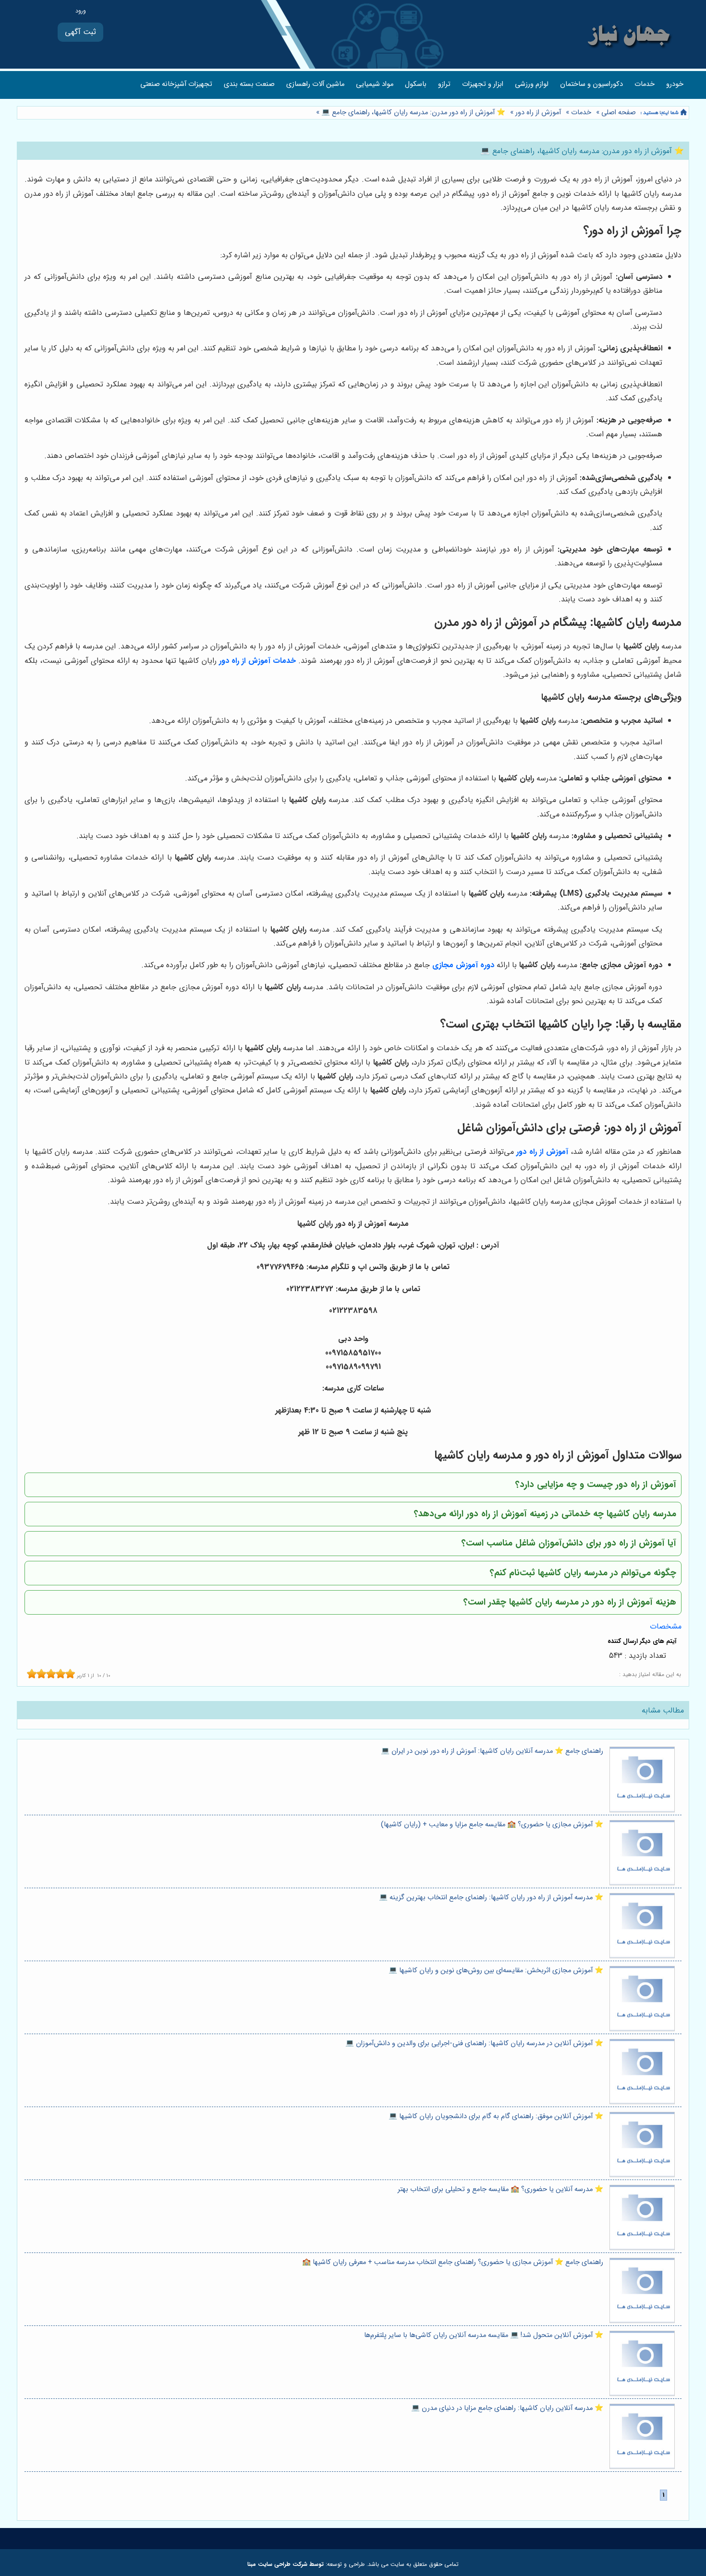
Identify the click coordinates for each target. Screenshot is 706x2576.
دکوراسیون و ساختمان (591, 84)
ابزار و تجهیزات (483, 84)
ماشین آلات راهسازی (315, 84)
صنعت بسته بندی (249, 84)
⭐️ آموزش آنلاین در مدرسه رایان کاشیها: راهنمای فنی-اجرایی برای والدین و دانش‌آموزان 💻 (474, 2043)
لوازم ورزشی (532, 84)
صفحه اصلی (619, 113)
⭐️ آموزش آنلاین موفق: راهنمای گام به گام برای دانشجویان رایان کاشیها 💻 (496, 2116)
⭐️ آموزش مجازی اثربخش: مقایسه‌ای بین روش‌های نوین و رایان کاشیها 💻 (496, 1971)
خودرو (675, 84)
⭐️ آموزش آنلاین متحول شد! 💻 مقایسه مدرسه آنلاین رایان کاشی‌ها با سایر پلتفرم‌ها (484, 2335)
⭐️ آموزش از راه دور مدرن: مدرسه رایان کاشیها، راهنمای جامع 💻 (412, 113)
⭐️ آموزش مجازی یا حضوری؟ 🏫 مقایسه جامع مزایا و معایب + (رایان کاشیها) (492, 1825)
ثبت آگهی (80, 32)
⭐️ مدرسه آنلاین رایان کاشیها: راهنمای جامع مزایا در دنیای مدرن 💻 (507, 2408)
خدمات (645, 84)
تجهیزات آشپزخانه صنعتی (176, 84)
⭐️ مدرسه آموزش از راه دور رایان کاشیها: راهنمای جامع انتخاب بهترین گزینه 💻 (491, 1898)
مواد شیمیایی (375, 84)
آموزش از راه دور (538, 113)
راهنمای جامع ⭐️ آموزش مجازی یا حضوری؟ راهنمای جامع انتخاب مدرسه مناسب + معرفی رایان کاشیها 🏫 (453, 2262)
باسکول (416, 84)
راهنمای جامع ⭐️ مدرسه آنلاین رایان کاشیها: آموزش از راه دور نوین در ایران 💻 (492, 1751)
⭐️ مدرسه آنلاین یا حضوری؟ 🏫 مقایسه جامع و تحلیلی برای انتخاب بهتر (500, 2189)
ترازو (444, 84)
